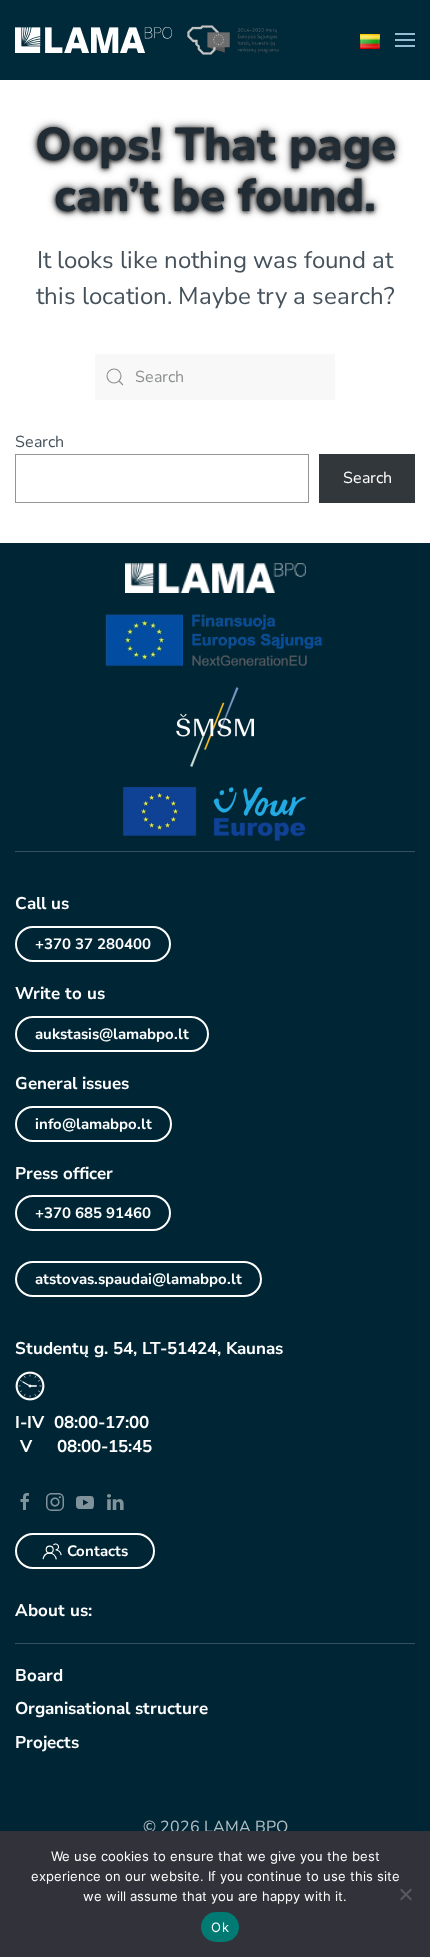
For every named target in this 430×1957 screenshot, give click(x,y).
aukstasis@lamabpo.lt (112, 1034)
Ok (220, 1927)
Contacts (97, 1551)
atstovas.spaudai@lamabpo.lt (138, 1279)
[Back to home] (93, 40)
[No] (405, 1894)
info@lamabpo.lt (93, 1124)
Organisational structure (111, 1708)
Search (39, 442)
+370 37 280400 (93, 944)
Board (39, 1675)
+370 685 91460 (93, 1213)
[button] (405, 40)
